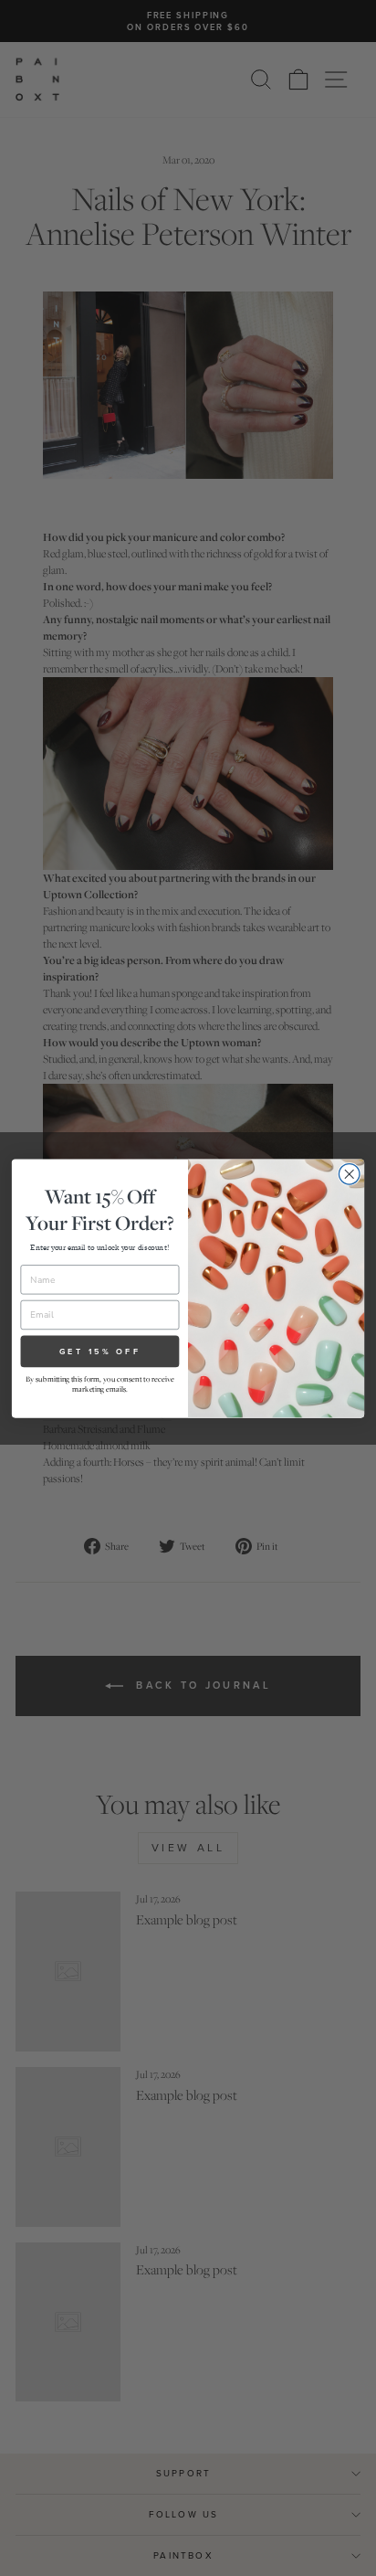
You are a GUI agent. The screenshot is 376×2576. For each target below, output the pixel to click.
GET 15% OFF (100, 1351)
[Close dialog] (349, 1174)
